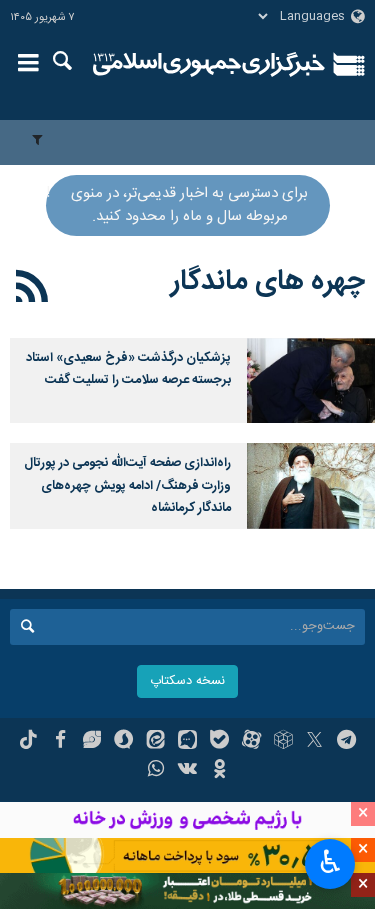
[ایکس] (314, 742)
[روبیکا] (283, 742)
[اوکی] (219, 771)
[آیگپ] (187, 742)
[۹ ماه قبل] (311, 485)
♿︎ (330, 862)
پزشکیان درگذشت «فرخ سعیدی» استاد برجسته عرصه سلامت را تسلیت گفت (128, 369)
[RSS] (32, 290)
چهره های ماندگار (268, 282)
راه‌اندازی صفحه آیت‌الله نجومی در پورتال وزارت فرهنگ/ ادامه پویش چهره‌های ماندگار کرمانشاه (127, 486)
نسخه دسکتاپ (187, 681)
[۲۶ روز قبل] (311, 380)
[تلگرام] (346, 742)
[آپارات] (251, 742)
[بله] (219, 742)
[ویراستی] (92, 742)
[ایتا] (155, 742)
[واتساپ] (155, 771)
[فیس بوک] (60, 742)
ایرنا (209, 65)
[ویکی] (187, 771)
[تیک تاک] (28, 742)
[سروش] (123, 742)
